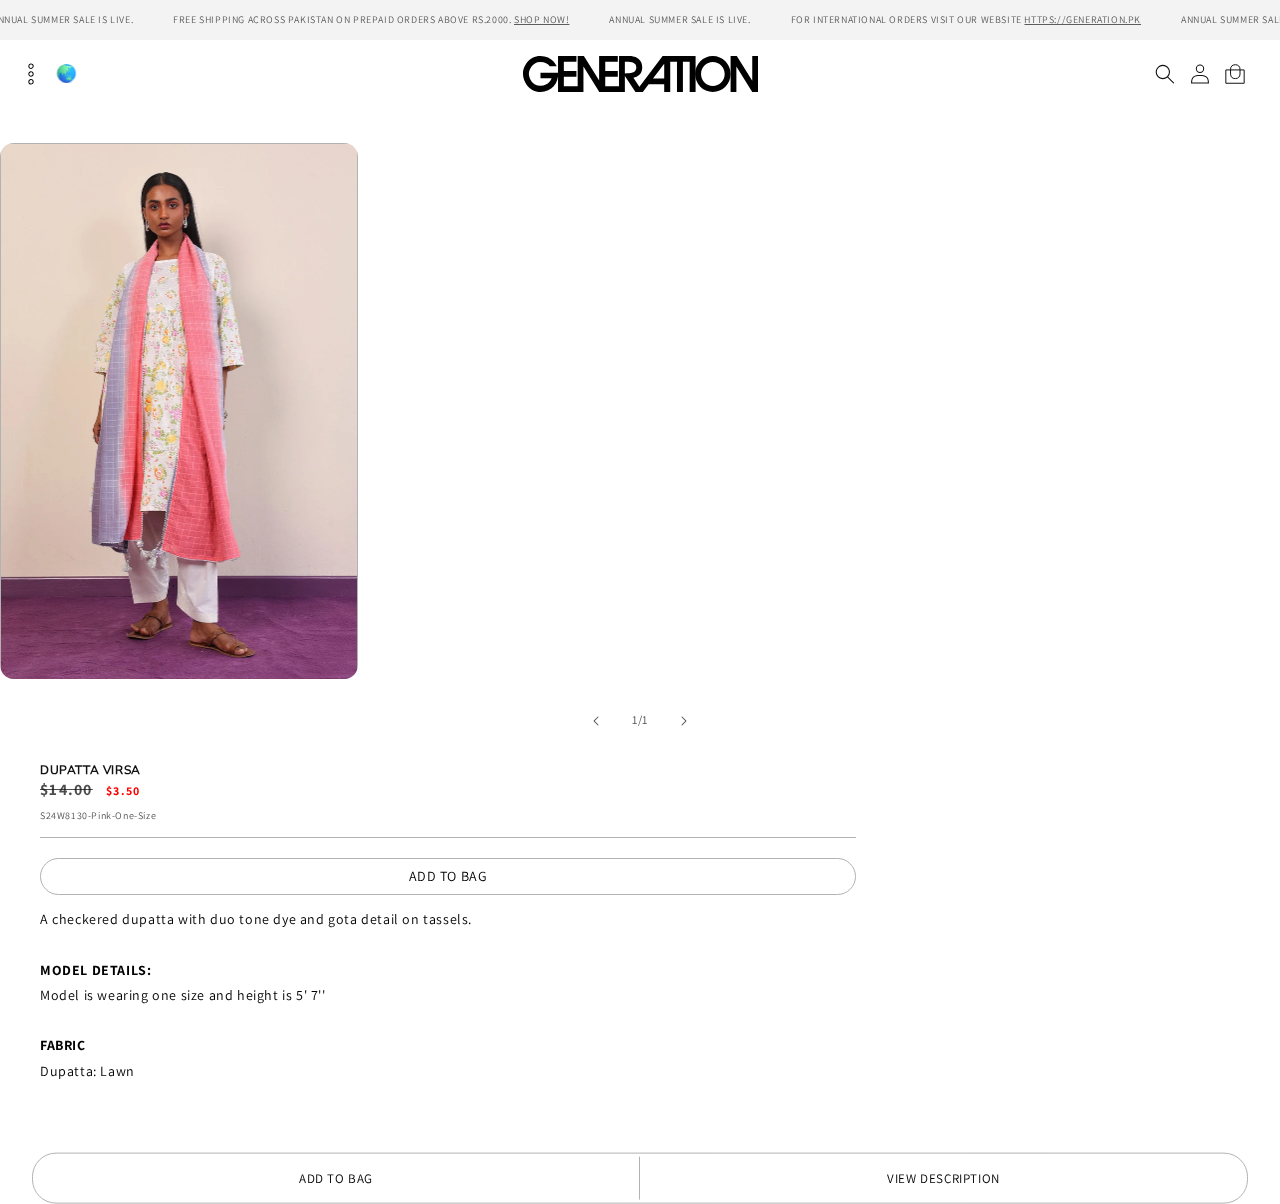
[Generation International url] (640, 73)
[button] (1164, 74)
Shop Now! (541, 19)
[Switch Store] (66, 73)
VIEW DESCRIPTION (943, 1178)
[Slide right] (684, 721)
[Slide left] (596, 721)
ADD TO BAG (448, 876)
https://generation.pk (1082, 19)
